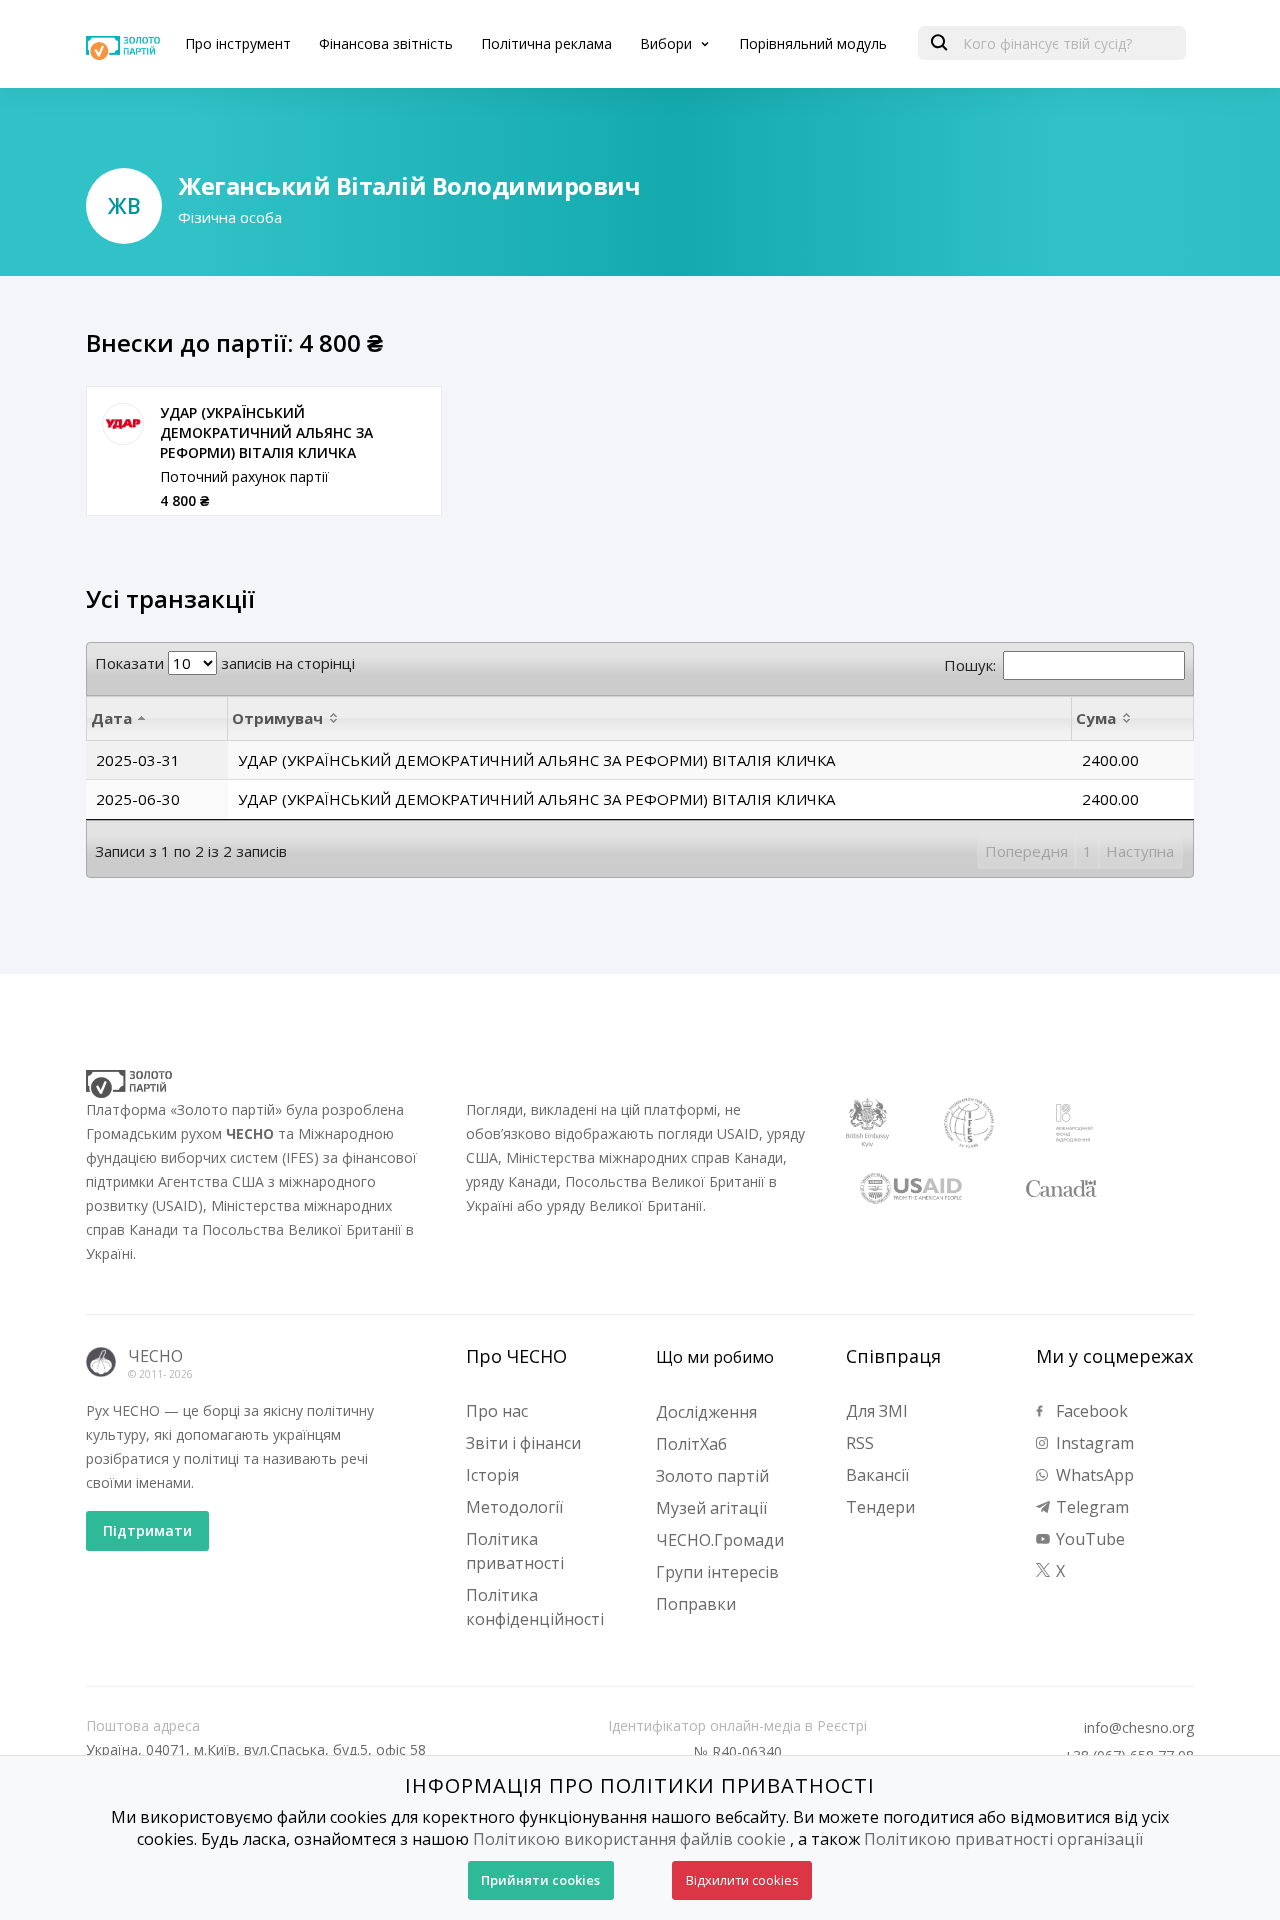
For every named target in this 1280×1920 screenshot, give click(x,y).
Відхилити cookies (742, 1880)
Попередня (1026, 851)
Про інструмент (238, 43)
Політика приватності (515, 1551)
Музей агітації (711, 1508)
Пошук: (970, 665)
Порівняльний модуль (813, 43)
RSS (860, 1443)
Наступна (1140, 851)
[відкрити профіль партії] (123, 424)
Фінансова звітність (386, 43)
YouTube (1088, 1539)
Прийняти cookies (540, 1880)
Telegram (1090, 1507)
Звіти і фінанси (523, 1443)
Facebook (1090, 1411)
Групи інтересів (717, 1572)
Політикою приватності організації (1003, 1839)
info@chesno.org (1139, 1728)
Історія (492, 1475)
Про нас (497, 1411)
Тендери (880, 1507)
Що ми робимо (715, 1357)
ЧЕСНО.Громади (720, 1540)
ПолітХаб (691, 1444)
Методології (514, 1507)
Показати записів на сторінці (225, 663)
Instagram (1093, 1443)
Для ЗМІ (877, 1411)
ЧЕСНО (155, 1356)
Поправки (696, 1604)
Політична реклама (546, 43)
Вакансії (877, 1475)
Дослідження (706, 1412)
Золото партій (712, 1476)
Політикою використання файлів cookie (629, 1839)
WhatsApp (1093, 1475)
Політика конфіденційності (535, 1607)
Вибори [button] (668, 43)
